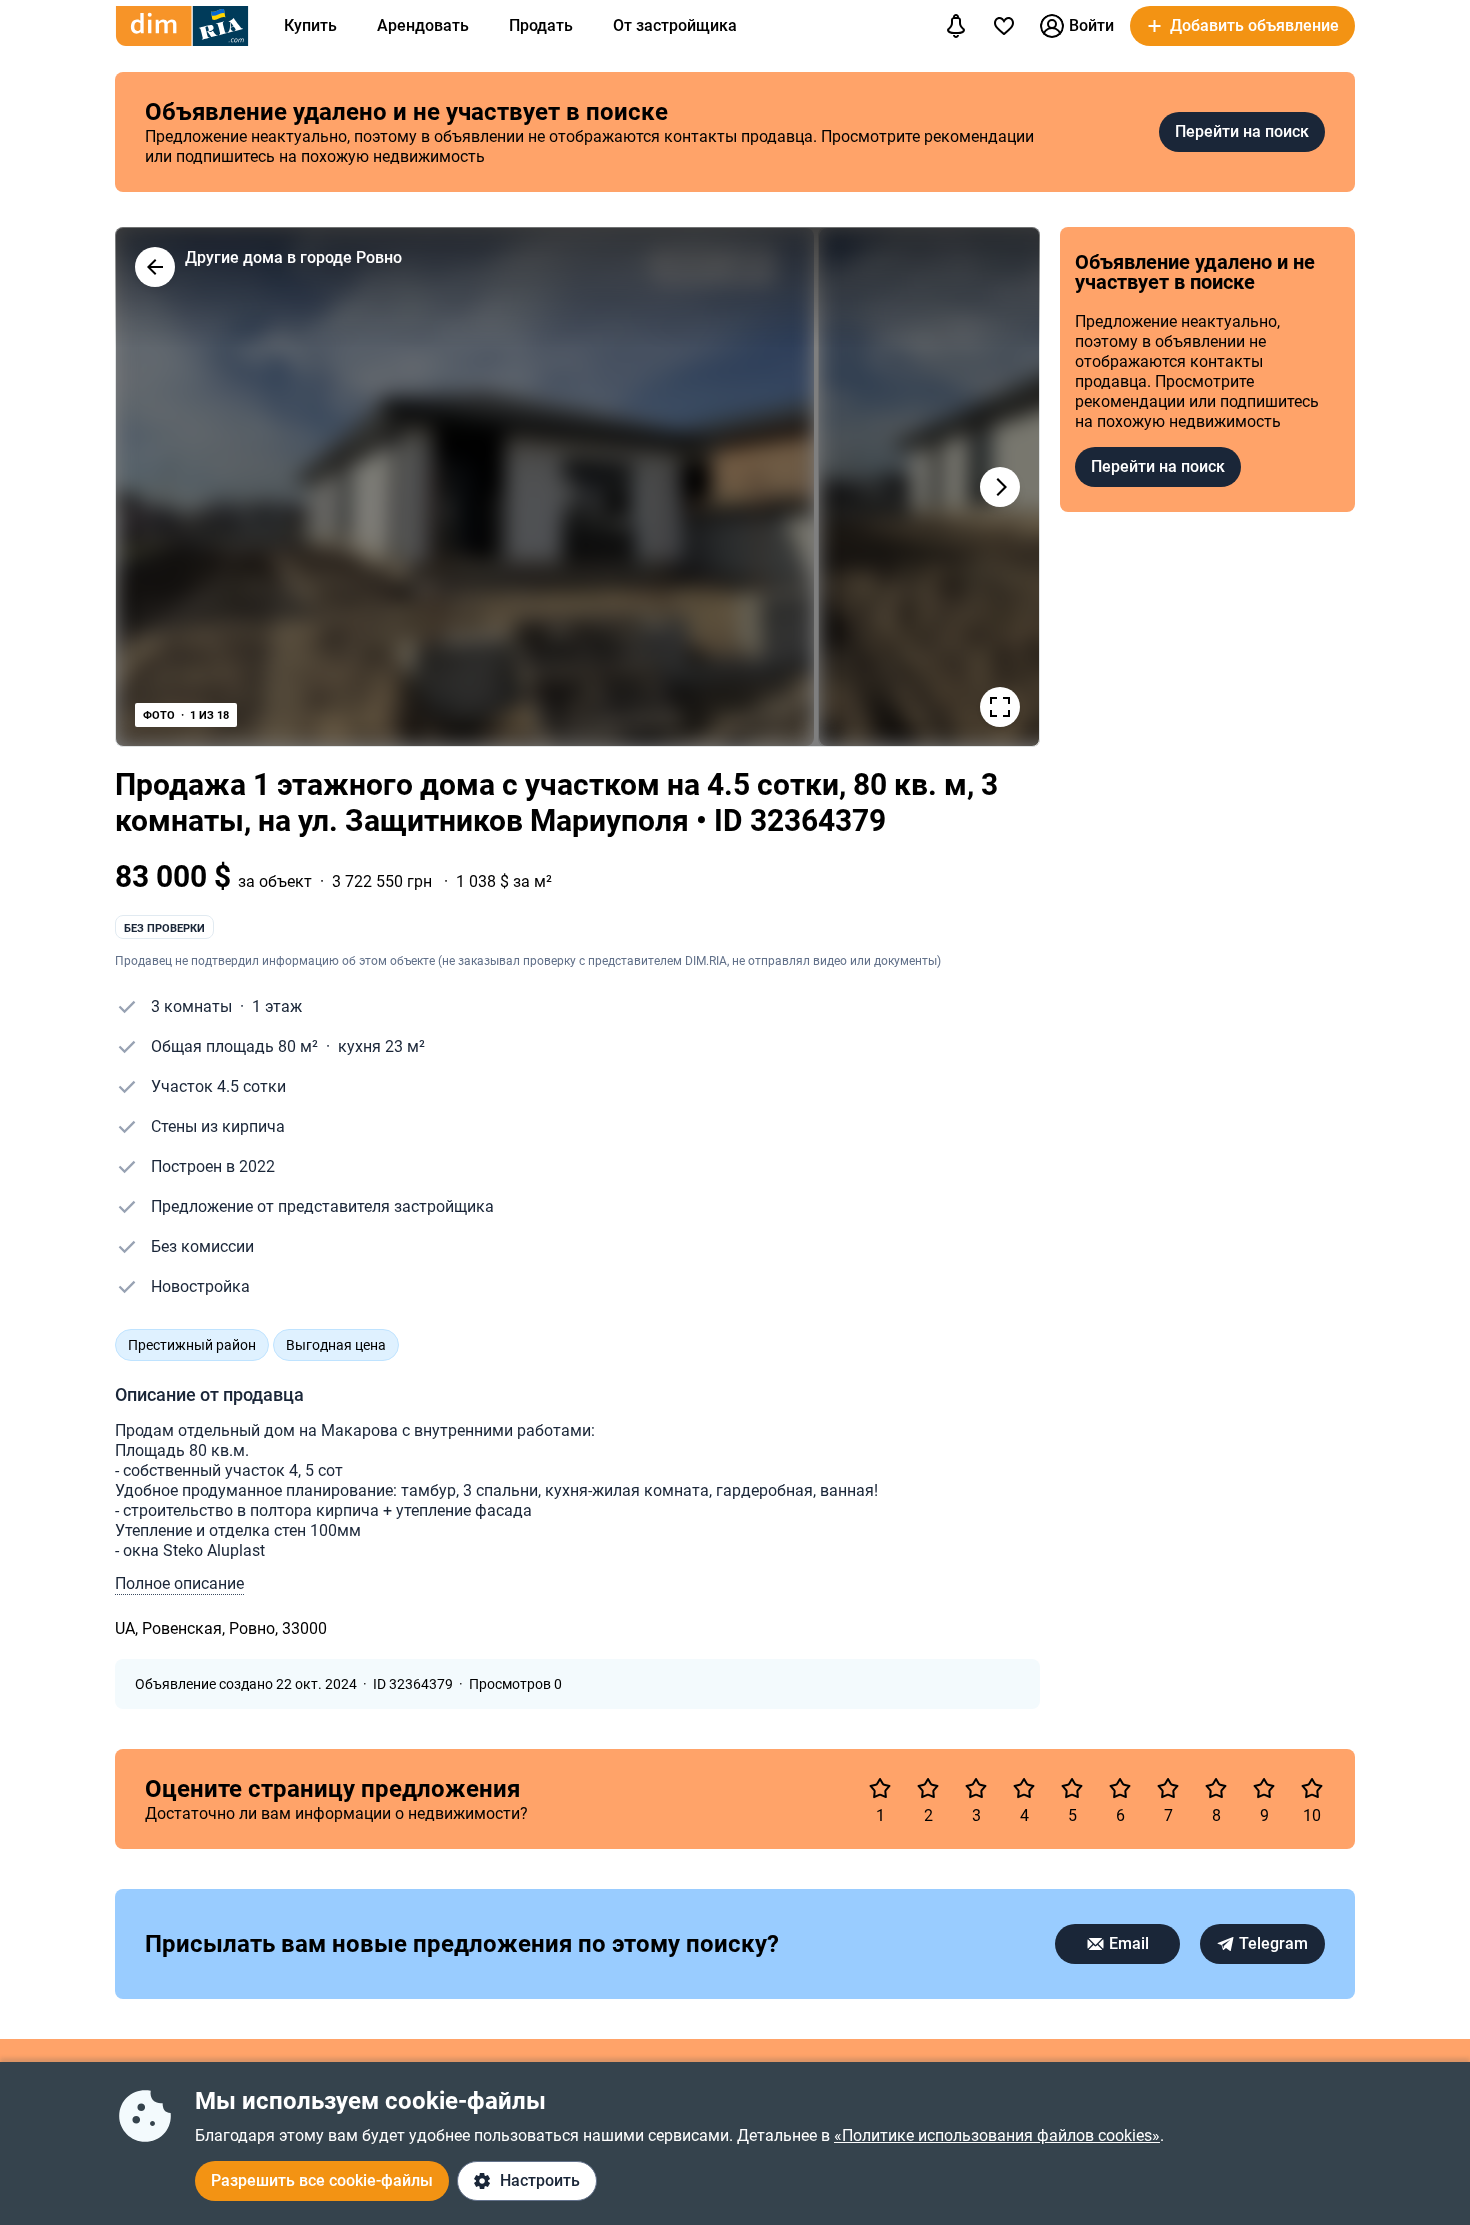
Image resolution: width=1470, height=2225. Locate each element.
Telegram (1273, 1943)
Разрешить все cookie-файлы (322, 2180)
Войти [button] (1091, 25)
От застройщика (675, 25)
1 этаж (277, 1006)
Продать (541, 25)
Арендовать (423, 25)
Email (1129, 1943)
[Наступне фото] (1000, 487)
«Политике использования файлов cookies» (997, 2135)
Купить (310, 25)
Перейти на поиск (1242, 131)
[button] (1242, 26)
